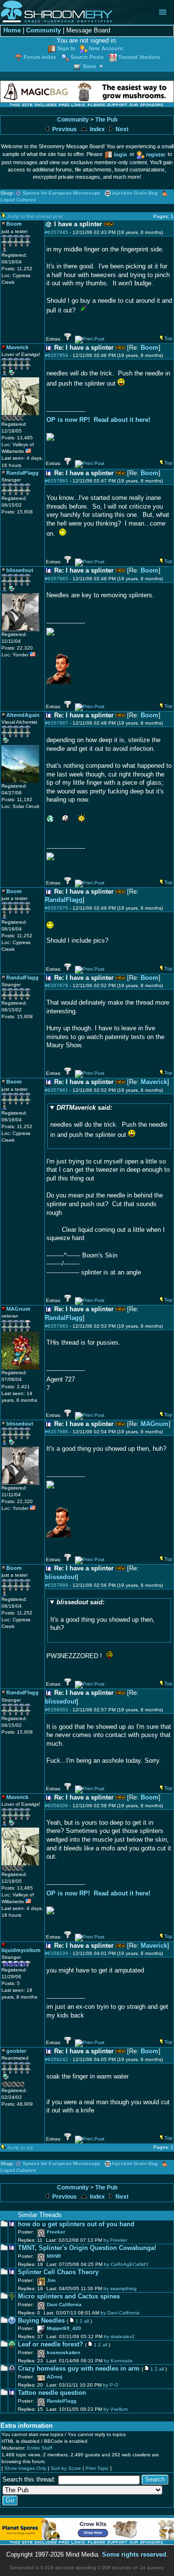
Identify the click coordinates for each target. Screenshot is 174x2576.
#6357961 (57, 481)
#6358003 (57, 1710)
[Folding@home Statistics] (21, 419)
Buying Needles (41, 2321)
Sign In (66, 48)
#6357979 (57, 985)
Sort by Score (66, 2468)
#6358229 (57, 1953)
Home (12, 31)
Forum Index (40, 57)
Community (43, 31)
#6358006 (57, 1806)
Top (168, 338)
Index (97, 129)
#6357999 (57, 1585)
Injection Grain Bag (135, 193)
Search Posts (87, 57)
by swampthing (120, 2289)
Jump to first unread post (35, 216)
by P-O (111, 2385)
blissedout (61, 1577)
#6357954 (57, 355)
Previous (64, 129)
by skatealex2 (119, 2336)
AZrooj (55, 2377)
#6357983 (57, 1326)
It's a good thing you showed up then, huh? (102, 1615)
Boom (150, 348)
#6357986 (57, 1432)
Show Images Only (25, 2468)
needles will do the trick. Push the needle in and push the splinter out (109, 1121)
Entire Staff (40, 2448)
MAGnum (155, 1424)
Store (89, 66)
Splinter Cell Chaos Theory (58, 2272)
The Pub (106, 120)
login (121, 155)
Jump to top (21, 2148)
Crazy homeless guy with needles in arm (79, 2369)
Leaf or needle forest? (51, 2344)
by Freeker (115, 2240)
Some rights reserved (134, 2555)
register (156, 155)
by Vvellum (116, 2409)
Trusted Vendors (139, 57)
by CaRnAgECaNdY (126, 2264)
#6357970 (57, 908)
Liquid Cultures (18, 200)
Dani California (64, 2304)
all (87, 2321)
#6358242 (57, 2059)
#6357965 (57, 579)
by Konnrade (118, 2361)
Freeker (56, 2232)
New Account (106, 48)
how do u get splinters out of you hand (76, 2224)
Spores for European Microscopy (62, 193)
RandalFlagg (64, 900)
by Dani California (120, 2313)
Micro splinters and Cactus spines (69, 2297)
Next (121, 129)
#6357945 (57, 232)
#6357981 (57, 1090)
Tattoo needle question (52, 2393)
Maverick (154, 1082)
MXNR (54, 2256)
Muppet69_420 (64, 2328)
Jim (51, 2280)
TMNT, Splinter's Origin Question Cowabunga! (87, 2248)
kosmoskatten (64, 2352)
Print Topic (97, 2468)
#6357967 (57, 723)
